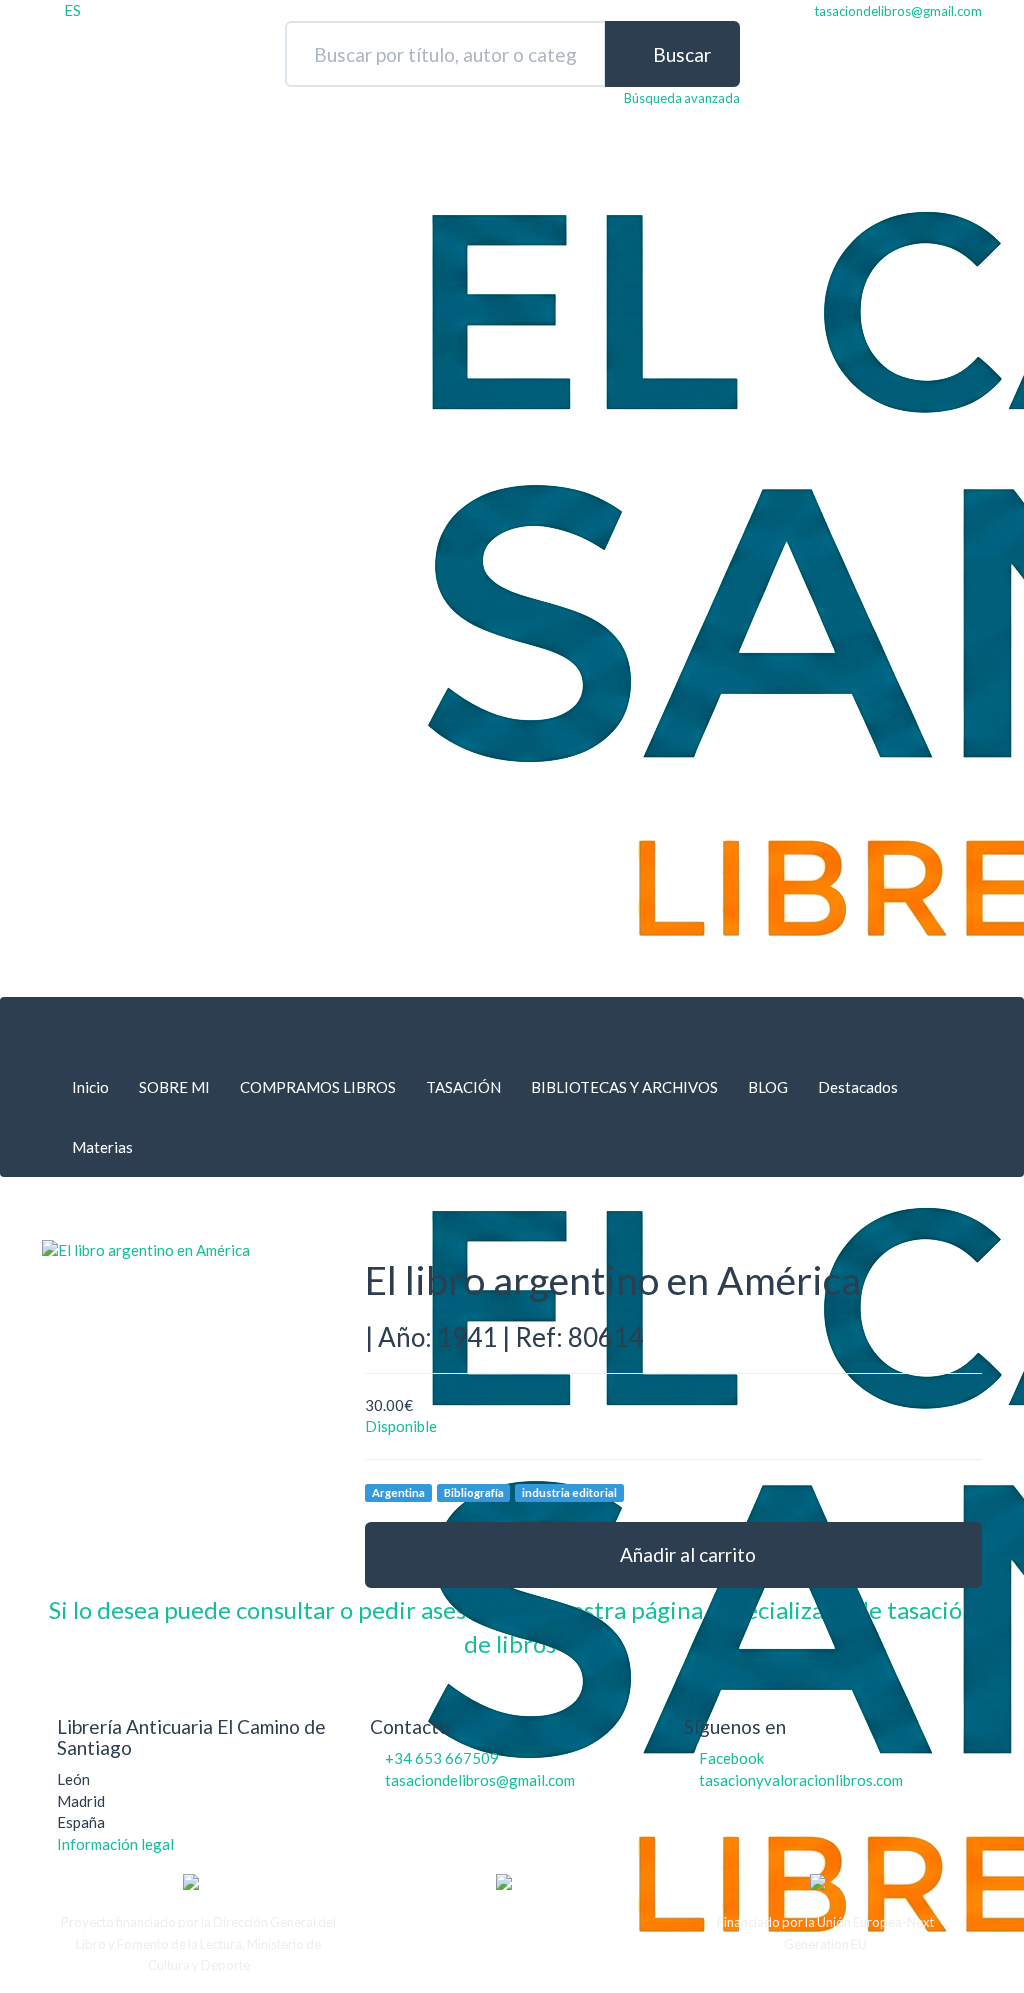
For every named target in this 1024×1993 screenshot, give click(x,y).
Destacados (858, 1087)
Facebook (731, 1758)
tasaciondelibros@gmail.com (480, 1780)
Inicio (90, 1087)
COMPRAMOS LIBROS (318, 1087)
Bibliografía (474, 1492)
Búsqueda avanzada (682, 98)
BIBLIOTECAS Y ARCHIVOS (624, 1087)
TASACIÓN (463, 1087)
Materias (102, 1147)
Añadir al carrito (686, 1554)
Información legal (115, 1844)
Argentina (398, 1492)
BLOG (768, 1087)
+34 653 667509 (442, 1758)
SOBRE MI (174, 1087)
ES (72, 10)
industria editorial (569, 1492)
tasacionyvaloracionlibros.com (801, 1780)
